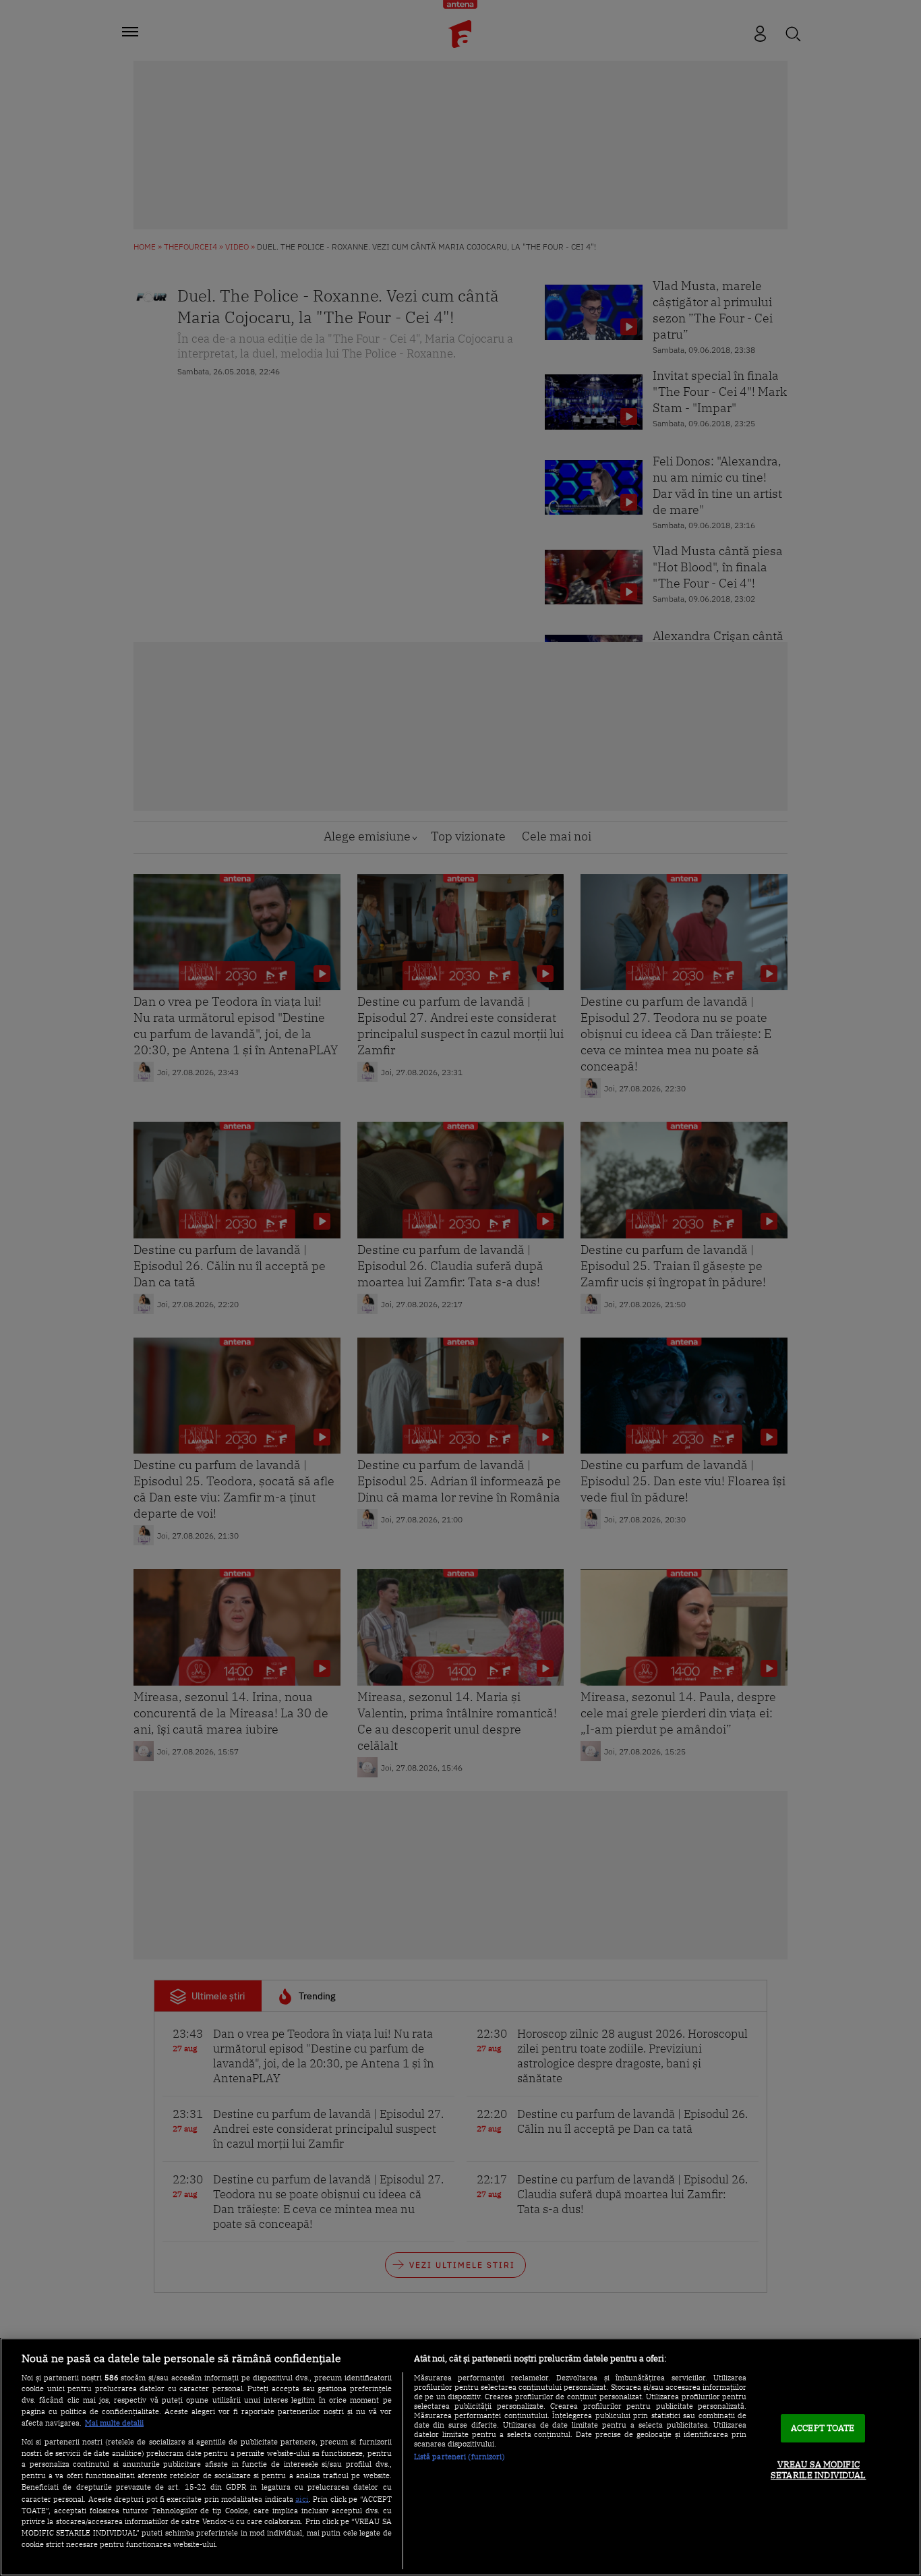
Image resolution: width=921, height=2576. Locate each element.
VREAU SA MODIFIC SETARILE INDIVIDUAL (818, 2470)
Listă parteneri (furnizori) (459, 2457)
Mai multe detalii (114, 2423)
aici (302, 2498)
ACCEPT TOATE (823, 2429)
